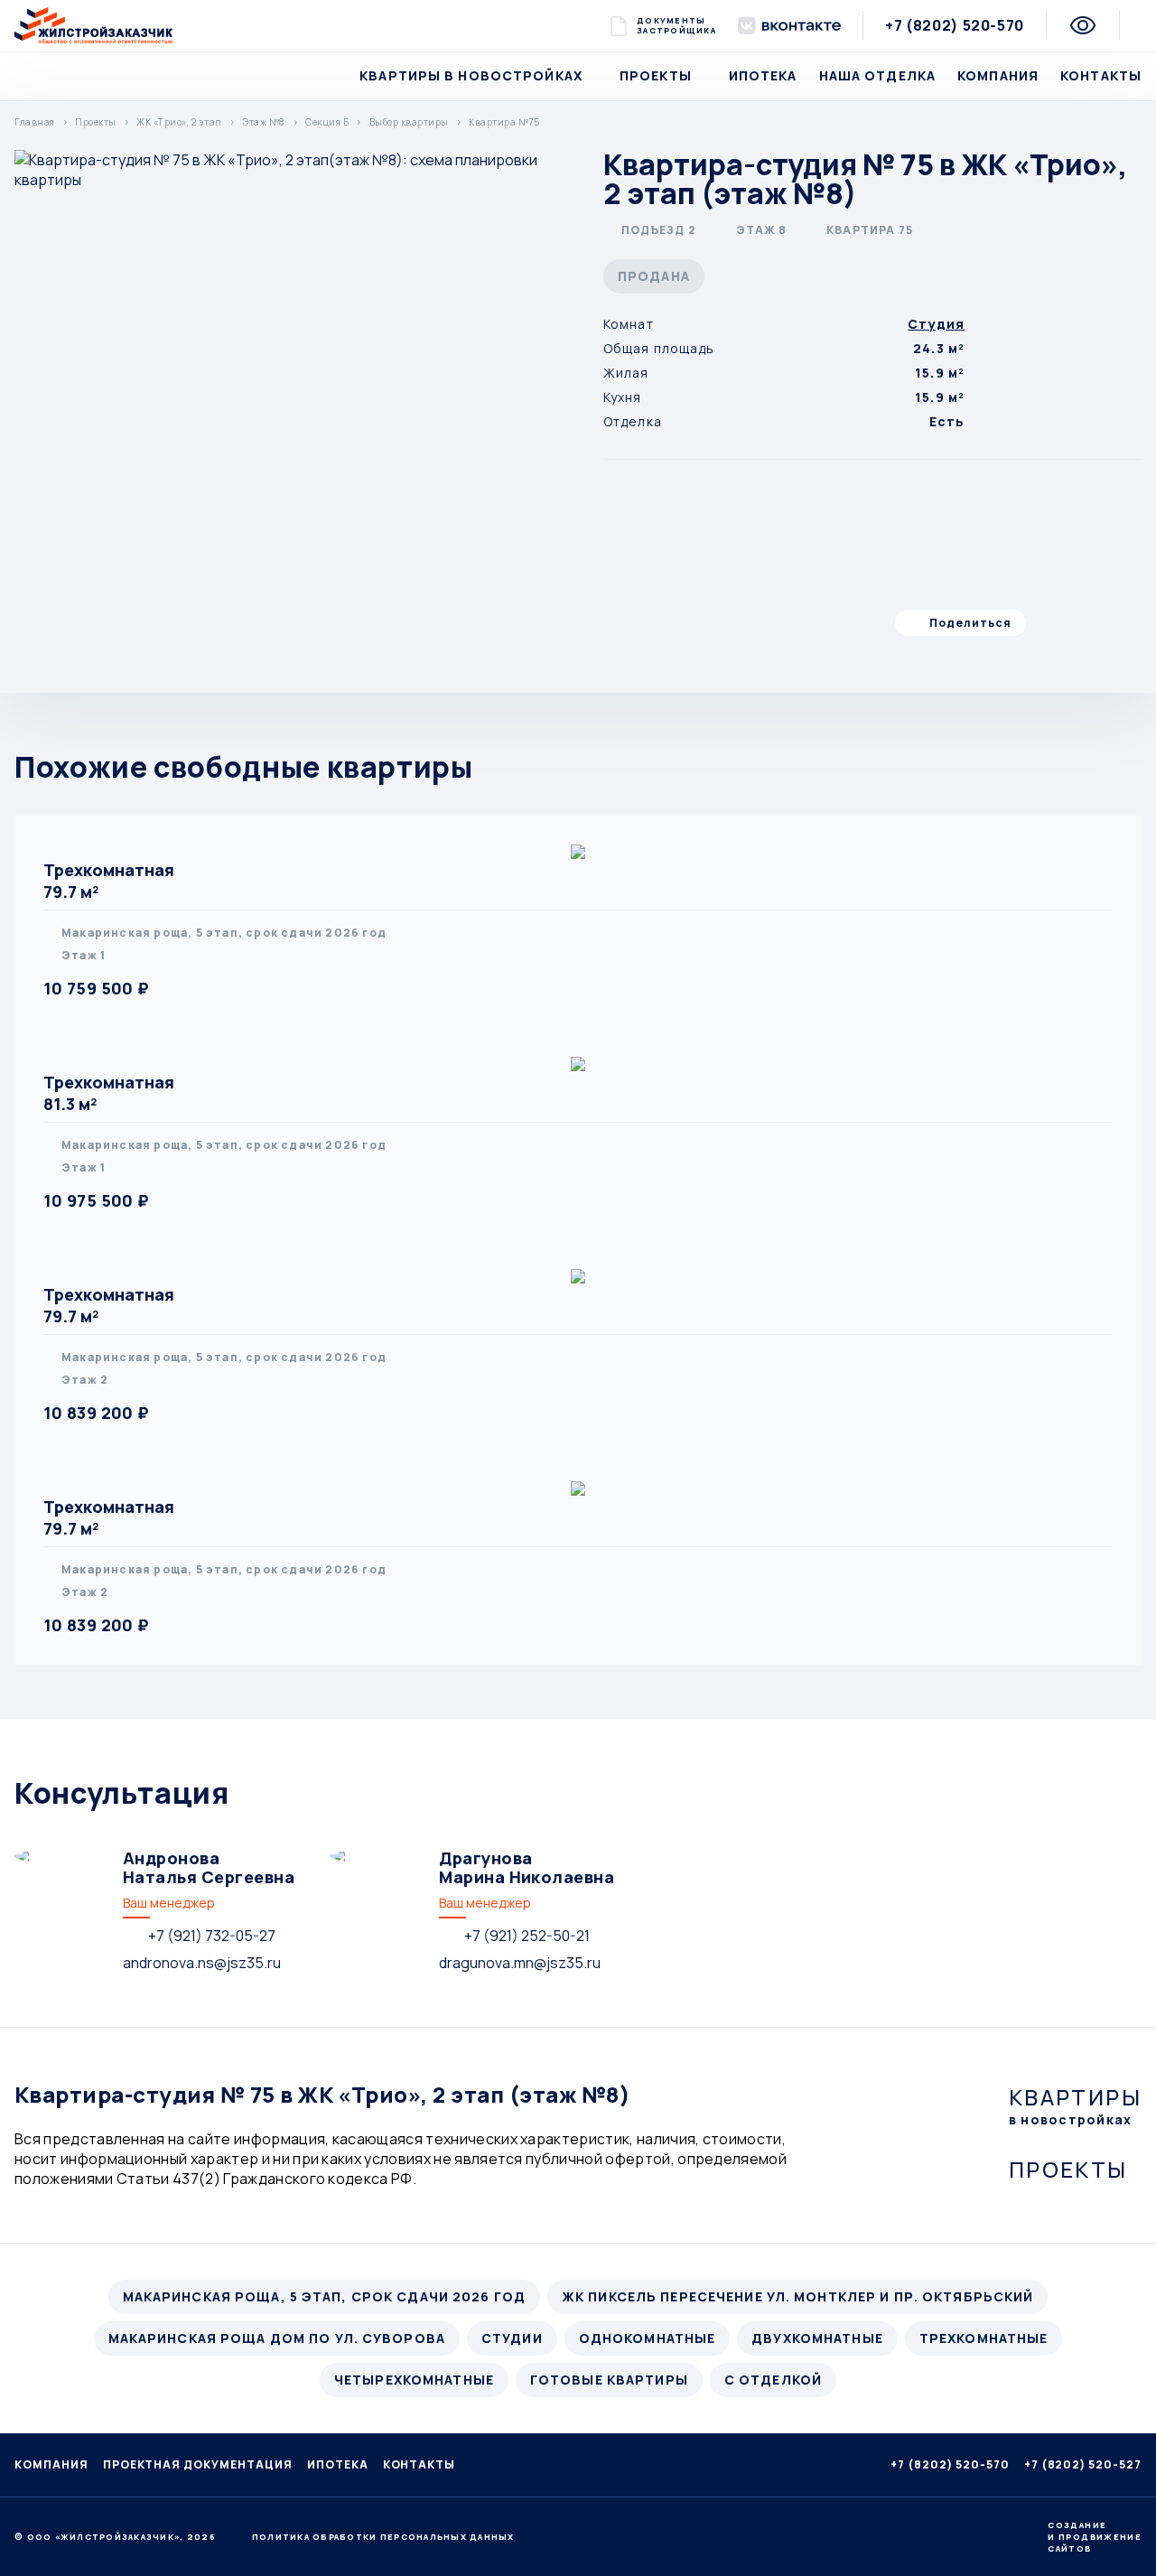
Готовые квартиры (609, 2380)
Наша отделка (877, 75)
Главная (35, 122)
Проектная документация (198, 2464)
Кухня (623, 397)
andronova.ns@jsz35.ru (202, 1963)
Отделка (633, 421)
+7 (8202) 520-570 (955, 25)
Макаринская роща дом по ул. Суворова (277, 2338)
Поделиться (970, 623)
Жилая (626, 373)
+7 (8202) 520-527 (1083, 2464)
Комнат (629, 324)
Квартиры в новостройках (471, 75)
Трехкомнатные (984, 2338)
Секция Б (327, 122)
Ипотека (763, 75)
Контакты (1101, 75)
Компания (998, 75)
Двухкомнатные (817, 2338)
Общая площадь (659, 348)
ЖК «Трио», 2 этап (179, 122)
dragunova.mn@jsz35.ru (520, 1963)
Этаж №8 (264, 122)
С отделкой (773, 2380)
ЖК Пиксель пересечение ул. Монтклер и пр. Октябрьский (797, 2296)
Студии (512, 2338)
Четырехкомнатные (414, 2380)
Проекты (656, 75)
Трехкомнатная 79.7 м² (109, 881)
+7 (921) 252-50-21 (527, 1936)
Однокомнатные (648, 2338)
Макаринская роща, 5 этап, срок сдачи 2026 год (324, 2296)
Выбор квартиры (409, 122)
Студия (936, 324)
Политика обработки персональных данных (383, 2537)
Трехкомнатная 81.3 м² (109, 1093)
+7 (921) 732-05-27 (212, 1936)
